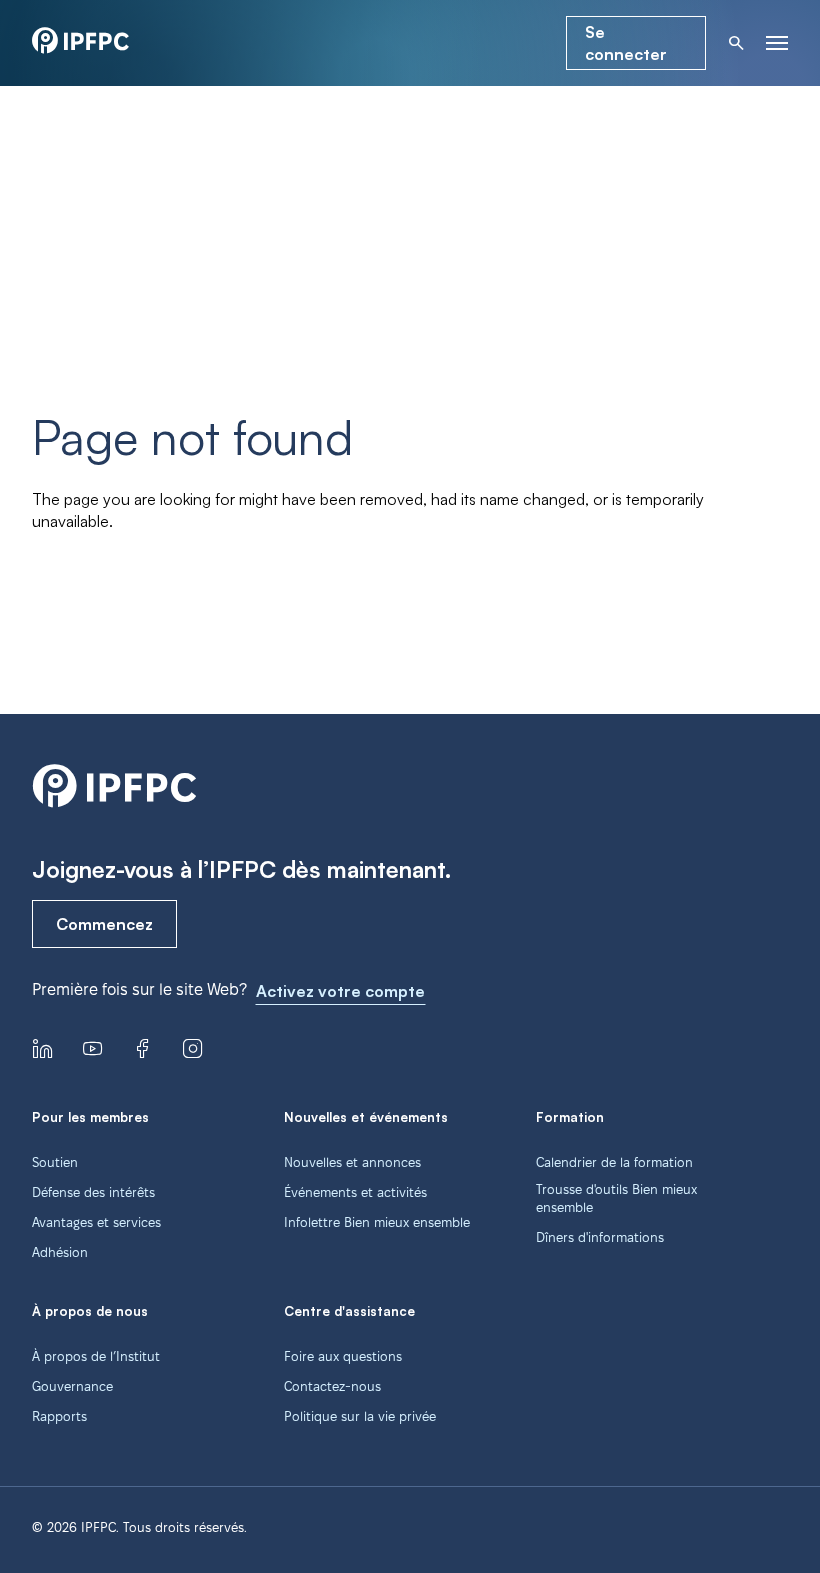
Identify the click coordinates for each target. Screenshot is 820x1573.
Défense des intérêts (93, 1192)
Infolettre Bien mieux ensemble (377, 1222)
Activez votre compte (340, 991)
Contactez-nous (332, 1386)
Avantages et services (96, 1222)
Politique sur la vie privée (360, 1416)
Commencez (104, 924)
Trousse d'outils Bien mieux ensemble (616, 1198)
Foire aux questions (343, 1356)
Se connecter (626, 43)
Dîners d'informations (600, 1237)
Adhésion (60, 1252)
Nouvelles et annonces (352, 1162)
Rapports (59, 1416)
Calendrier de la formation (614, 1162)
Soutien (55, 1162)
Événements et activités (355, 1192)
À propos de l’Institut (96, 1356)
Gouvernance (72, 1386)
